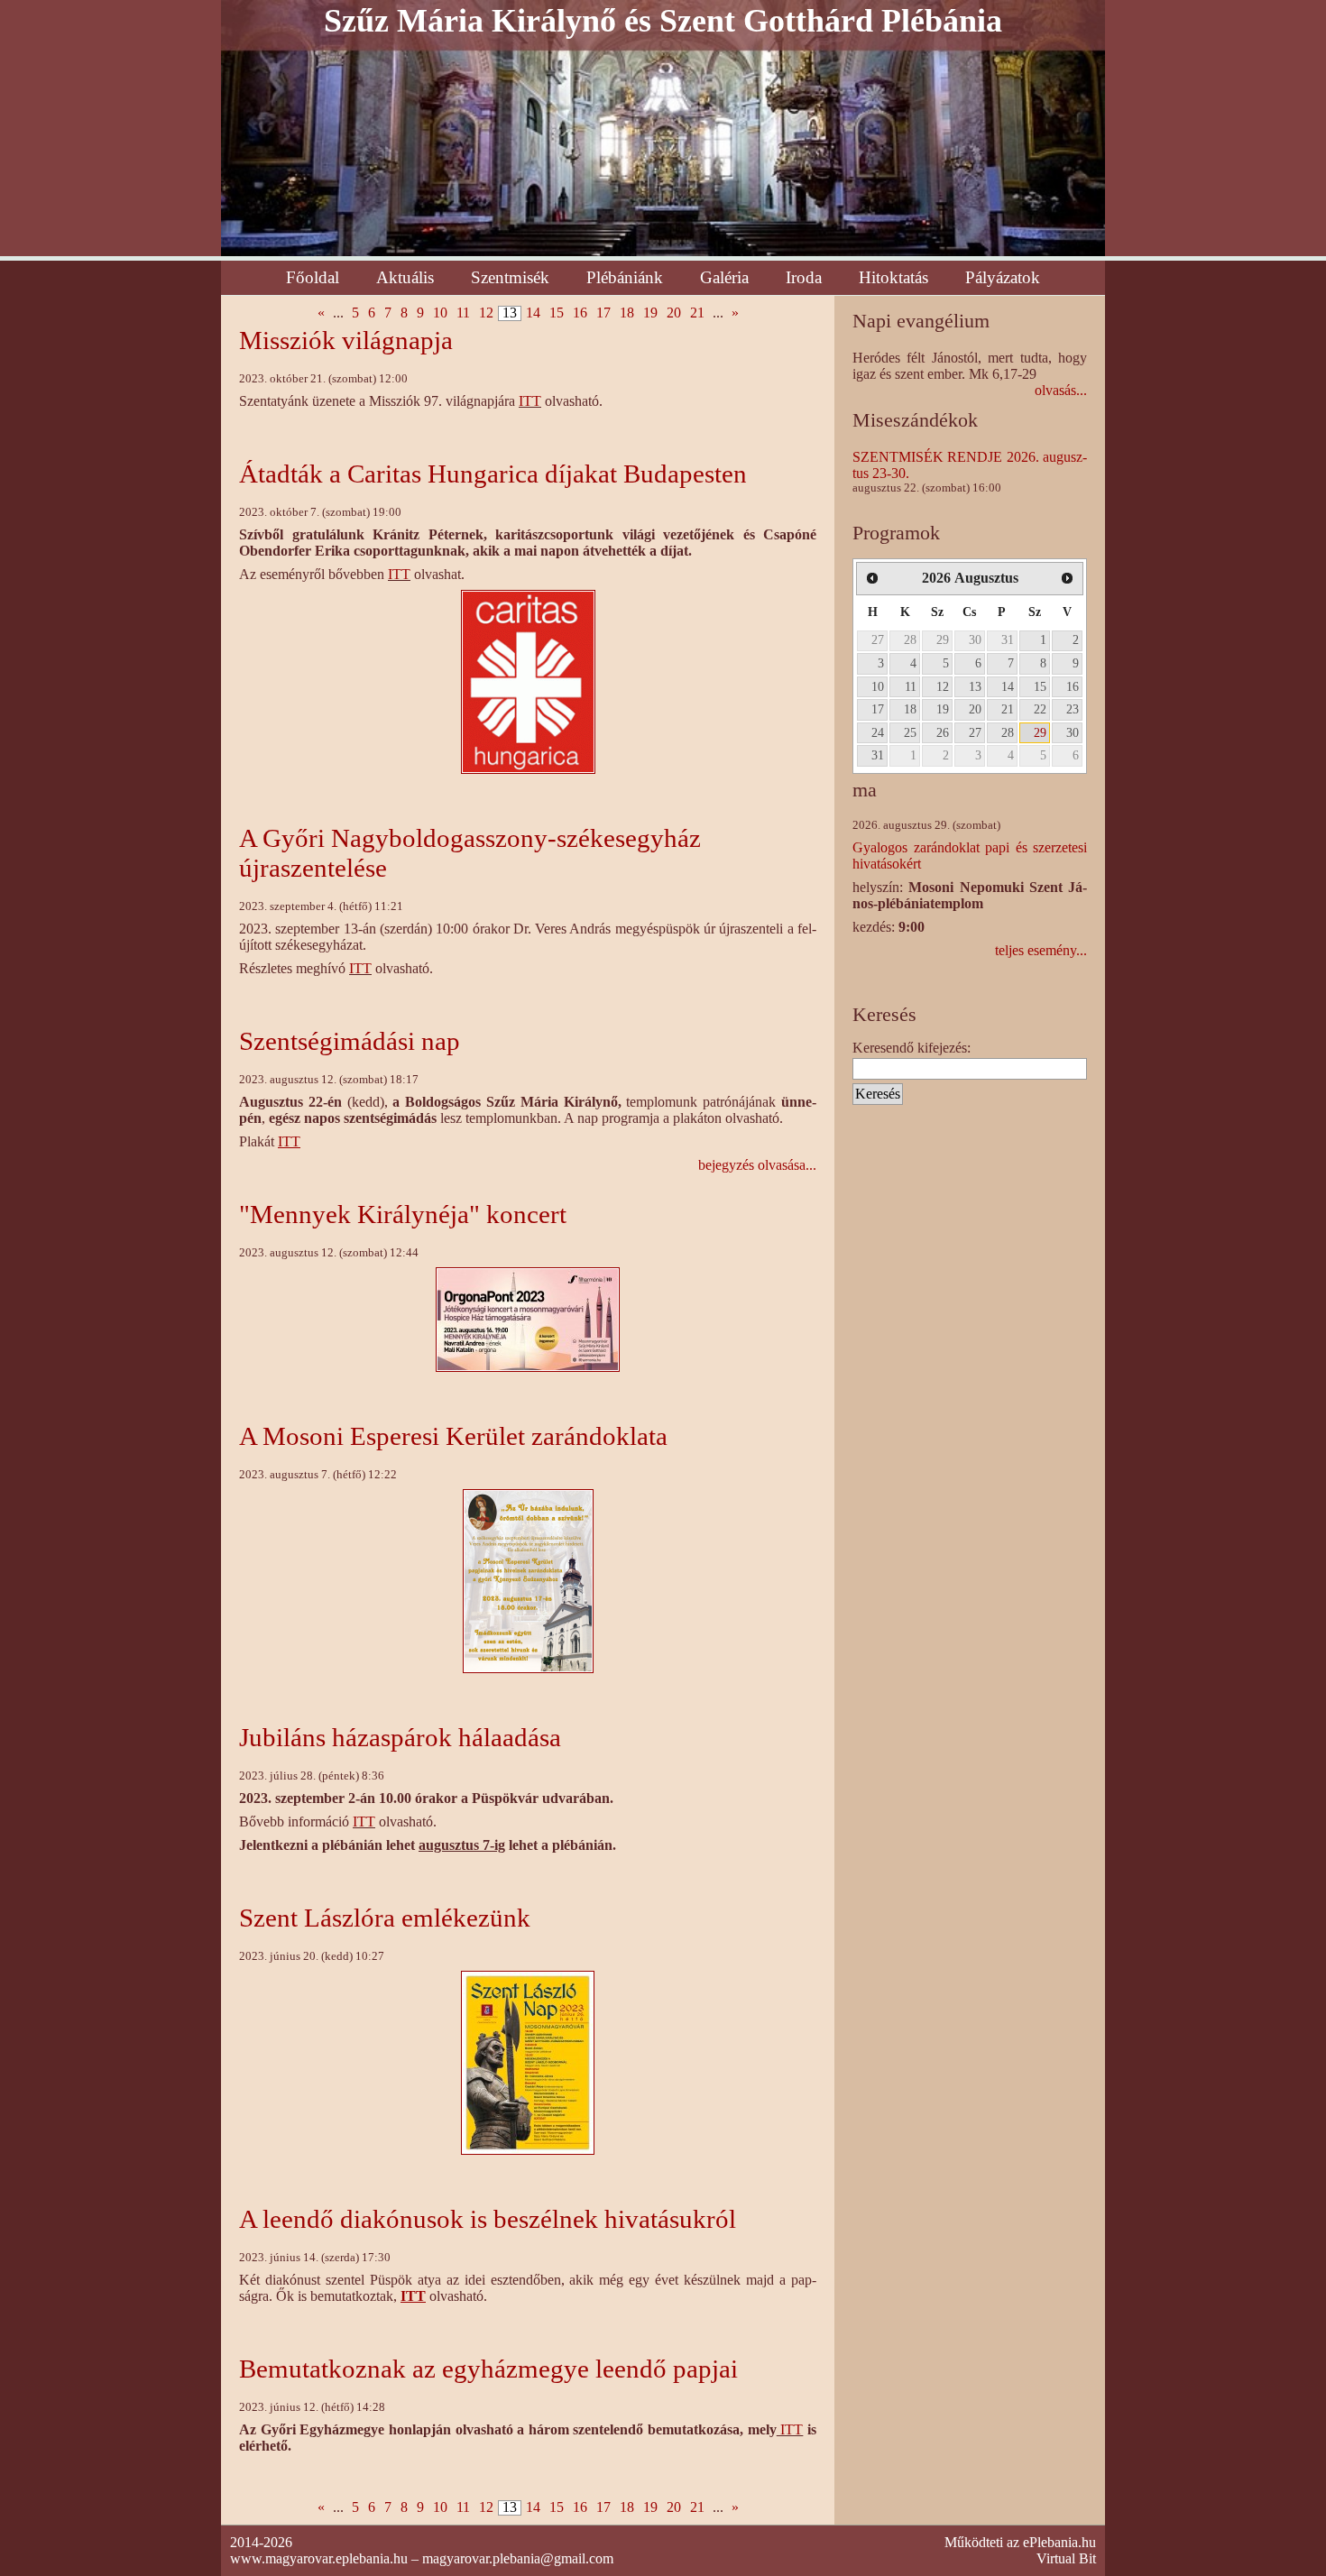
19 (650, 313)
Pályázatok (1003, 277)
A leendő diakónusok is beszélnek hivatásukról (488, 2219)
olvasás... (1061, 390)
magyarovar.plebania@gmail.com (518, 2558)
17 (603, 313)
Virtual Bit (1066, 2558)
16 (580, 313)
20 (674, 313)
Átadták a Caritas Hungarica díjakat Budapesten (493, 474)
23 (1073, 709)
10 (440, 313)
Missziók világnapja (346, 340)
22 (1040, 709)
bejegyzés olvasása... (757, 1165)
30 (975, 639)
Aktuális (405, 277)
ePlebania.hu (1059, 2542)
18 (627, 313)
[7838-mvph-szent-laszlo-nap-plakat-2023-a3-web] (528, 2061)
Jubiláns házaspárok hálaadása (400, 1737)
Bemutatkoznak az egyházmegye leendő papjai (488, 2369)
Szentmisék (510, 277)
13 (975, 686)
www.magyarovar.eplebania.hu (319, 2558)
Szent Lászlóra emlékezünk (385, 1918)
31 (1008, 639)
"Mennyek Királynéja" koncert (403, 1214)
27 (878, 639)
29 (943, 639)
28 (910, 639)
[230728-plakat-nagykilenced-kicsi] (528, 1580)
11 (463, 313)
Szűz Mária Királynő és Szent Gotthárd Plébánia (663, 21)
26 (943, 732)
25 (910, 732)
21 (697, 313)
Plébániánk (625, 277)
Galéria (724, 277)
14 (533, 313)
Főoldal (313, 277)
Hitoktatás (893, 277)
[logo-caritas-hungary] (528, 681)
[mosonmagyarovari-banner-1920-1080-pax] (528, 1318)
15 (557, 313)
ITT (530, 401)
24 (878, 732)
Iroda (804, 277)
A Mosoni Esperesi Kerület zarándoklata (453, 1436)
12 (486, 313)
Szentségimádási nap (350, 1041)
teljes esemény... (1041, 950)
